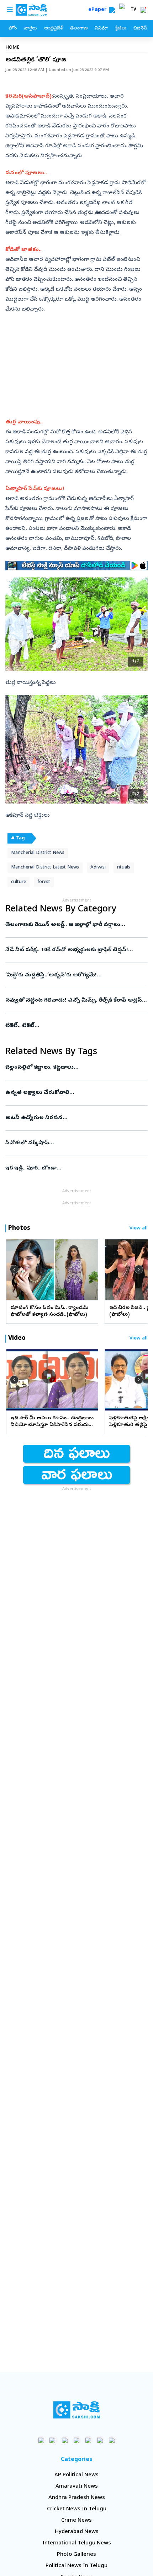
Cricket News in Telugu (77, 2509)
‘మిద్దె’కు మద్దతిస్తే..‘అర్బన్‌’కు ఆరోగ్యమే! (74, 975)
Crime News (76, 2521)
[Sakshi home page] (77, 2410)
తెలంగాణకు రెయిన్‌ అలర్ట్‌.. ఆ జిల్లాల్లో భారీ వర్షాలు (76, 925)
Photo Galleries (76, 2555)
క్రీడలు (121, 29)
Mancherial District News (38, 853)
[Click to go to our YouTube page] (88, 2440)
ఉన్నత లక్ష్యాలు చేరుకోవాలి (75, 1093)
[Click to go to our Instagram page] (77, 2440)
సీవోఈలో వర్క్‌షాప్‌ (75, 1143)
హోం (13, 29)
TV (133, 10)
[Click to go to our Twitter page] (65, 2440)
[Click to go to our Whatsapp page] (53, 2440)
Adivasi (98, 868)
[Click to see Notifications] (143, 10)
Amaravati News (77, 2487)
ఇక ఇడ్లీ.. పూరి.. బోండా (73, 1168)
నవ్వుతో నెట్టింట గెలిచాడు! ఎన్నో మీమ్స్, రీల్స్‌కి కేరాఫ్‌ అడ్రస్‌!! (75, 1001)
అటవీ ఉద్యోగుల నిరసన (75, 1118)
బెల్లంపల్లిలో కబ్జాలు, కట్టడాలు (73, 1068)
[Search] (112, 10)
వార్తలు (30, 29)
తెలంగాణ (79, 29)
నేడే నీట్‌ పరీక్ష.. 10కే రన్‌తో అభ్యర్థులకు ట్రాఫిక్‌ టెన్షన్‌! (75, 950)
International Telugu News (77, 2543)
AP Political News (76, 2475)
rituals (124, 868)
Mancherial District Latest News (45, 868)
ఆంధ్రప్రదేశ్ (53, 29)
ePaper (99, 10)
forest (44, 882)
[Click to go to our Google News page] (112, 2440)
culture (19, 882)
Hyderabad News (77, 2532)
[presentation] (14, 1270)
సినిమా (101, 29)
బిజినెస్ (140, 29)
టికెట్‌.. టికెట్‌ (74, 1026)
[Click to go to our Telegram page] (100, 2440)
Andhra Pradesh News (77, 2498)
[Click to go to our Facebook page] (41, 2440)
